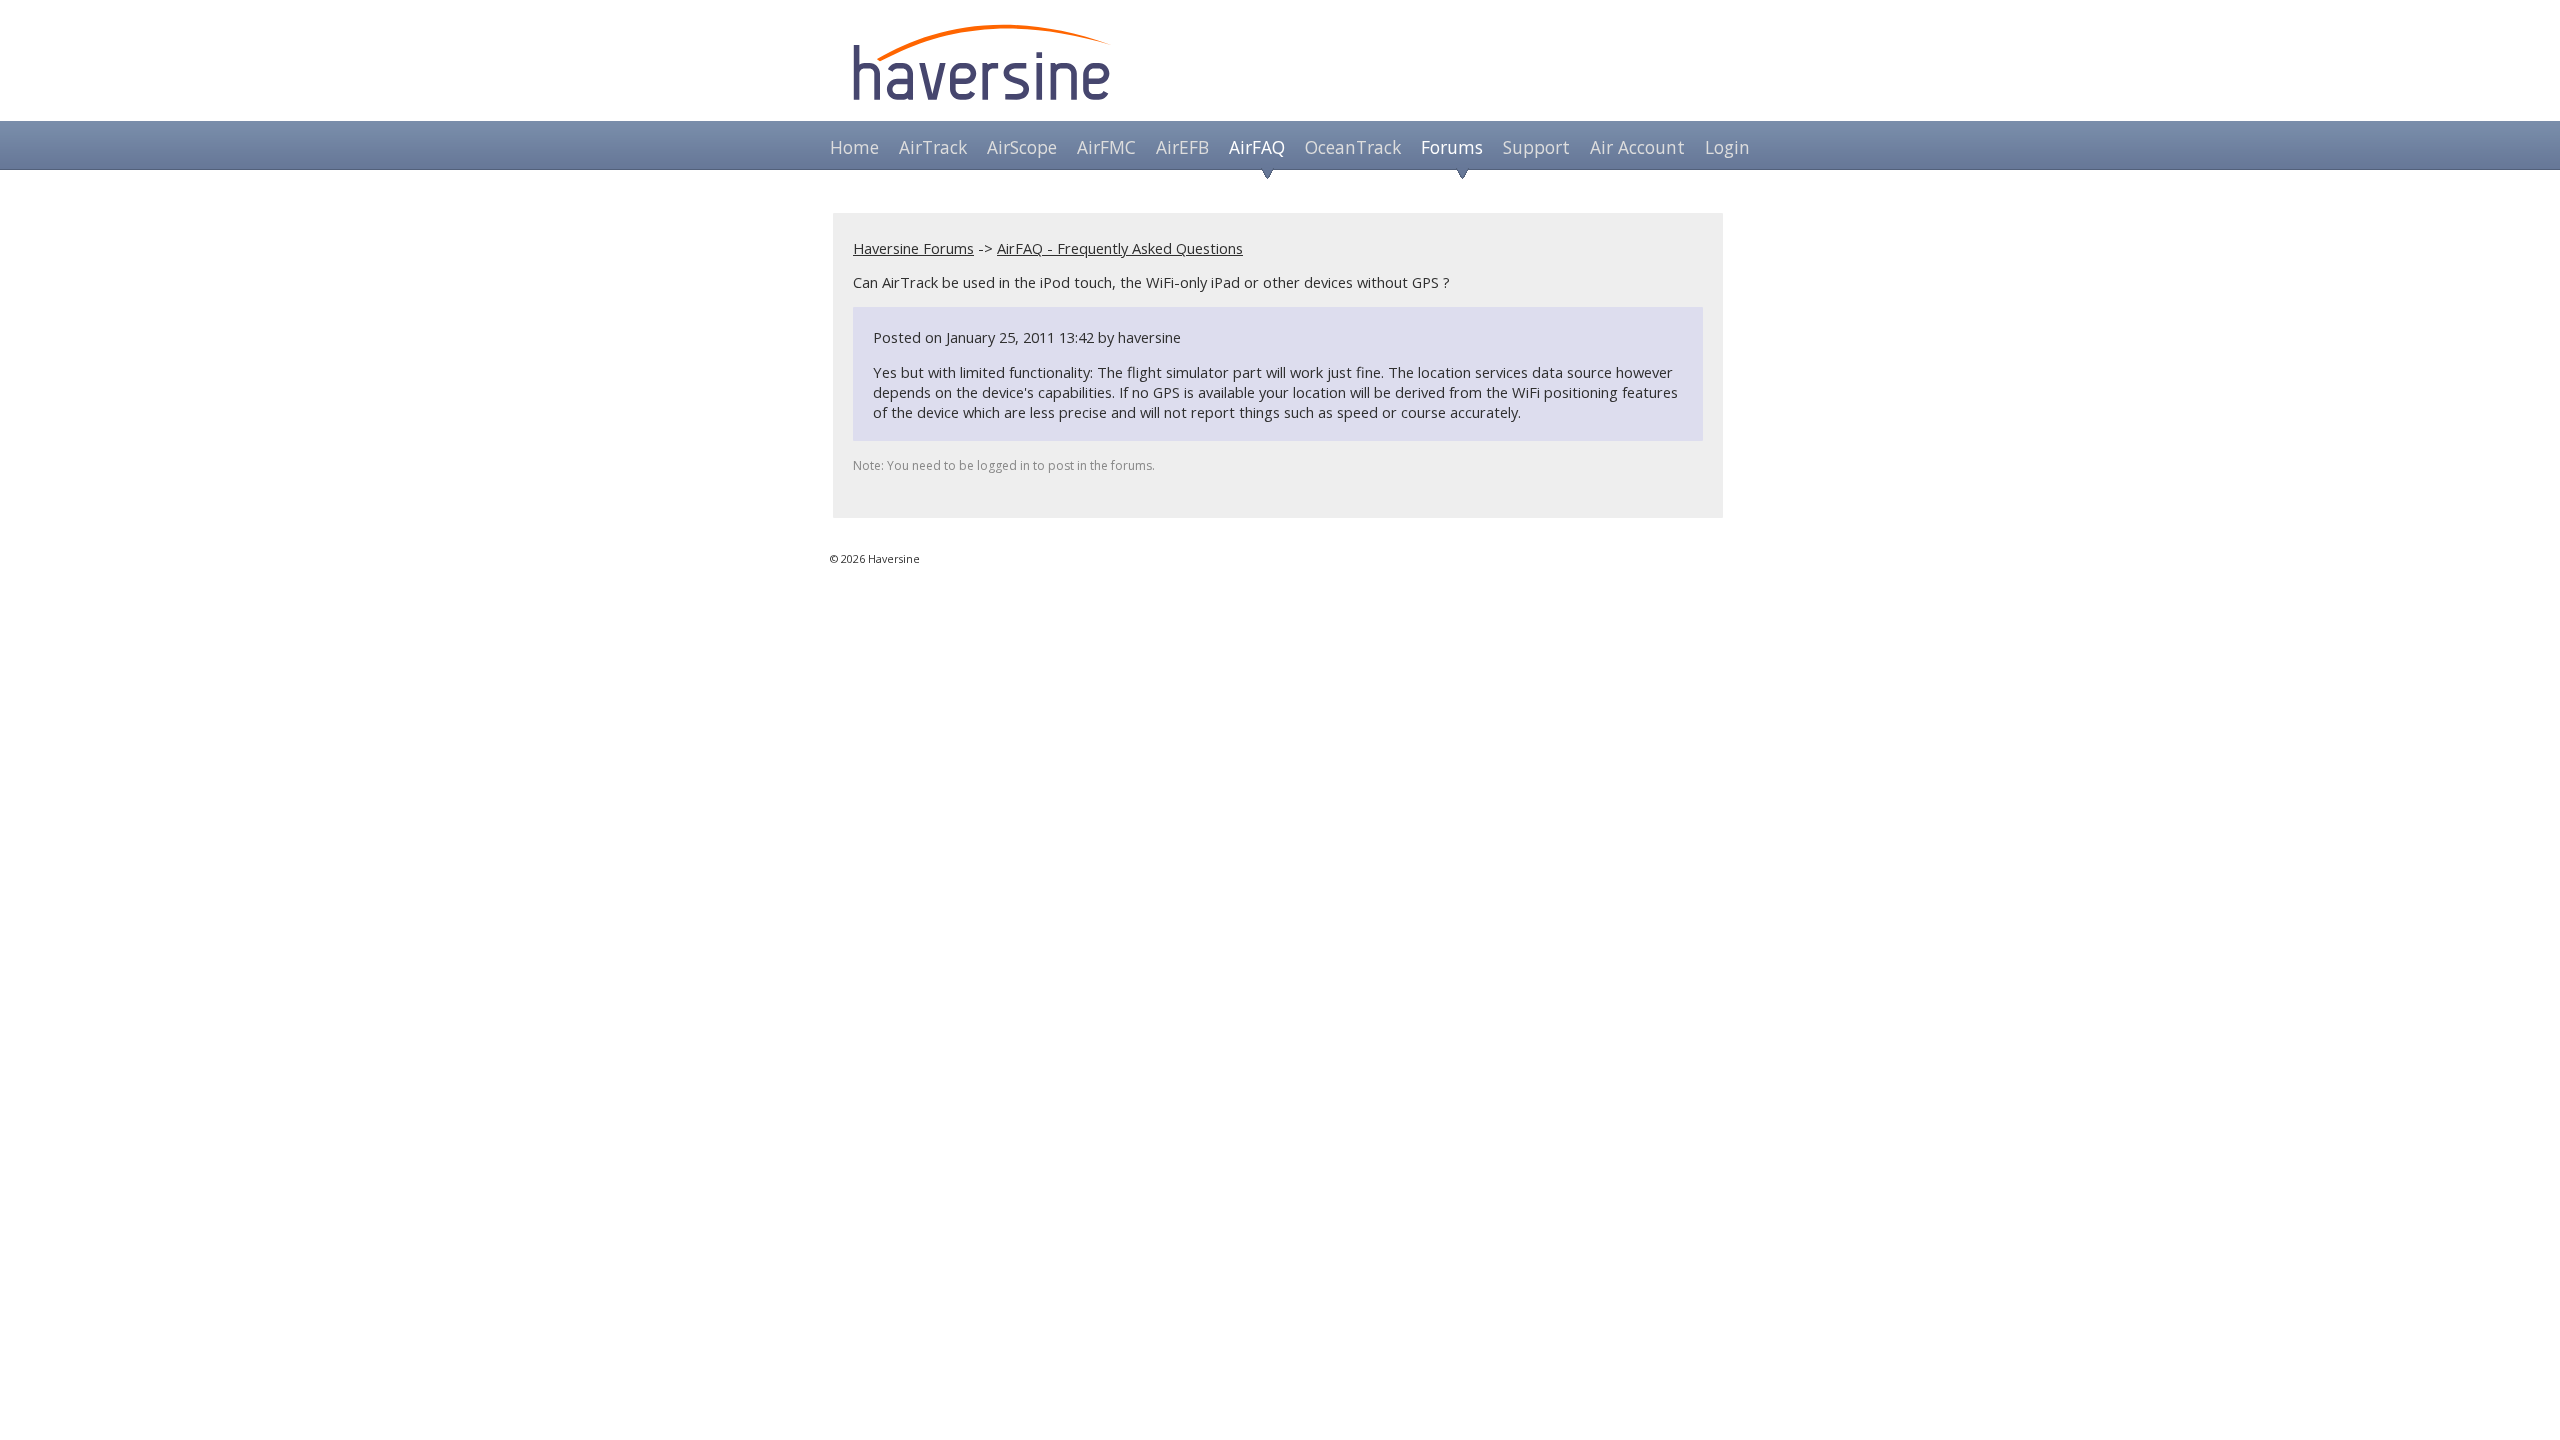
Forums (1452, 147)
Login (1727, 147)
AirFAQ (1257, 147)
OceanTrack (1353, 147)
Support (1536, 147)
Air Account (1637, 147)
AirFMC (1106, 147)
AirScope (1022, 147)
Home (854, 147)
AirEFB (1182, 147)
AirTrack (933, 147)
